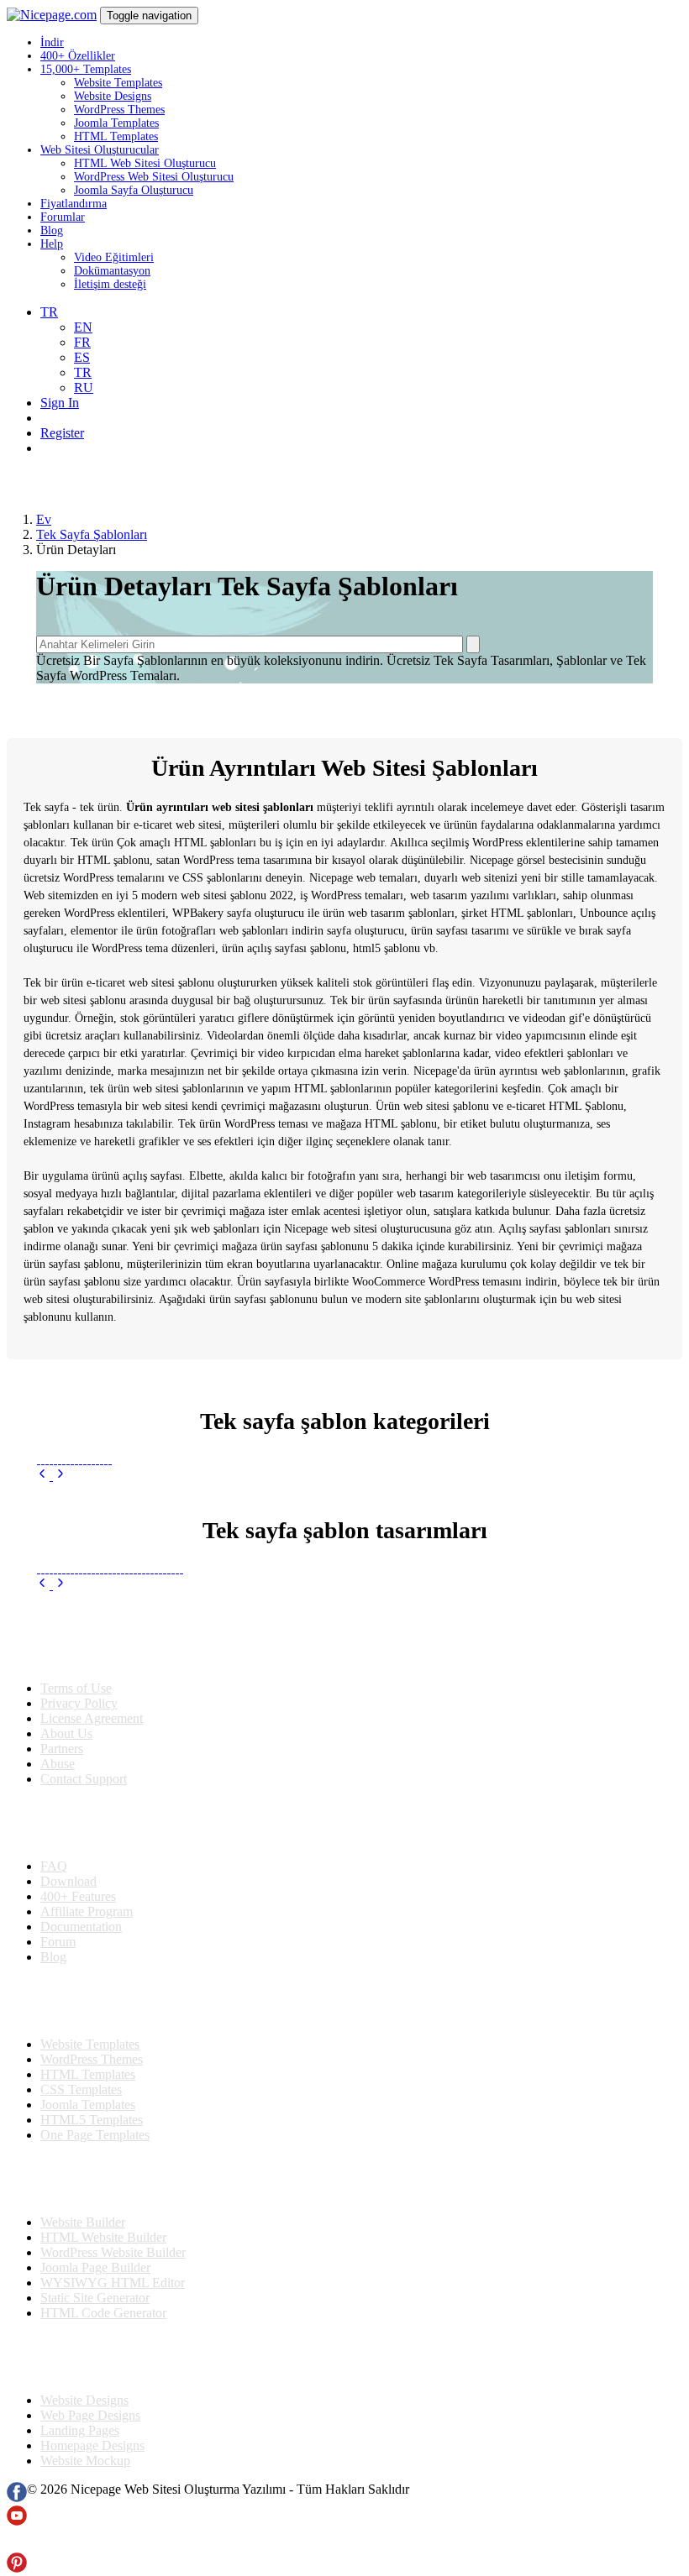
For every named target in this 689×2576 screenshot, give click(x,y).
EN (83, 327)
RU (84, 387)
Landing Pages (80, 2430)
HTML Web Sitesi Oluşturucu (145, 163)
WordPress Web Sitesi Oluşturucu (154, 177)
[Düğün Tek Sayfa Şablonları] (63, 1459)
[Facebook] (17, 2497)
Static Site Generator (95, 2298)
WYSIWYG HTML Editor (113, 2283)
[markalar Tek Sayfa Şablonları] (59, 1555)
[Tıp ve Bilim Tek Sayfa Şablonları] (38, 1459)
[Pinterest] (17, 2568)
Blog (52, 230)
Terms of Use (76, 1688)
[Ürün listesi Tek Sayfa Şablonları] (164, 1555)
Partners (62, 1749)
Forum (58, 1942)
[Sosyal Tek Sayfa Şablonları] (156, 1555)
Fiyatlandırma (74, 204)
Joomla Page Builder (95, 2267)
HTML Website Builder (103, 2237)
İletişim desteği (110, 284)
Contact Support (84, 1779)
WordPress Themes (119, 110)
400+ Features (78, 1896)
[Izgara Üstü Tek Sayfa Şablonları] (80, 1555)
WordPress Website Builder (113, 2252)
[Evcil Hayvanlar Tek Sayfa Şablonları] (89, 1459)
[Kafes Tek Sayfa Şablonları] (42, 1555)
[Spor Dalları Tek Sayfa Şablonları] (97, 1459)
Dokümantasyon (112, 271)
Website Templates (118, 83)
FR (82, 342)
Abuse (58, 1764)
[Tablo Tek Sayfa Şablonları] (72, 1555)
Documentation (81, 1927)
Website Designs (113, 96)
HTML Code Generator (103, 2313)
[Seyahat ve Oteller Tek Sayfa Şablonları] (47, 1459)
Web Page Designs (90, 2415)
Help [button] (52, 244)
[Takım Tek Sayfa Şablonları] (181, 1555)
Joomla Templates (116, 123)
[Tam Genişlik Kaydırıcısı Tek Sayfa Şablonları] (126, 1555)
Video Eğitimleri (114, 257)
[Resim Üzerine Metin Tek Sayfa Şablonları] (105, 1555)
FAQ (54, 1866)
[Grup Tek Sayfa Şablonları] (76, 1555)
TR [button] (49, 312)
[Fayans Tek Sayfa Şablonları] (177, 1555)
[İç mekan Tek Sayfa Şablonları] (59, 1459)
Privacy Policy (79, 1703)
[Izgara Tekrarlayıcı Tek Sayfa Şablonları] (114, 1555)
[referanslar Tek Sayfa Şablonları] (160, 1555)
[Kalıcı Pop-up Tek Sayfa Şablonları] (122, 1555)
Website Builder (83, 2222)
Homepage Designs (92, 2445)
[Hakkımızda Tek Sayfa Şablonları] (68, 1555)
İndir (52, 42)
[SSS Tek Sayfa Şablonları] (139, 1555)
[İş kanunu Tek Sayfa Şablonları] (93, 1459)
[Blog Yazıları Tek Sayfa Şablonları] (143, 1555)
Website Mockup (85, 2461)
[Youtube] (17, 2521)
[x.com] (17, 2545)
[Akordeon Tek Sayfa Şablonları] (97, 1555)
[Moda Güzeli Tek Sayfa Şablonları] (110, 1459)
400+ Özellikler (78, 56)
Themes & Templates (96, 2001)
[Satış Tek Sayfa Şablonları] (42, 1459)
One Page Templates (95, 2135)
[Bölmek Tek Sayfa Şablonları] (110, 1555)
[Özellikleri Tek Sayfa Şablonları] (168, 1555)
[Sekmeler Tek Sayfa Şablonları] (84, 1555)
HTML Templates (116, 136)
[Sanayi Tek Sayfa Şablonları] (76, 1459)
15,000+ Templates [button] (86, 69)
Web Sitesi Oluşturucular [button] (100, 150)
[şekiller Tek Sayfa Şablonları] (118, 1555)
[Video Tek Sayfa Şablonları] (147, 1555)
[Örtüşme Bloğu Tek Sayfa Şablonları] (38, 1555)
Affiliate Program (87, 1911)
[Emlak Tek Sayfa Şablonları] (101, 1459)
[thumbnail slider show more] (45, 1476)
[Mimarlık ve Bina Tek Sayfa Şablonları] (68, 1459)
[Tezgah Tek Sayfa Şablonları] (89, 1555)
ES (82, 357)
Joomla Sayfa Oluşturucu (134, 190)
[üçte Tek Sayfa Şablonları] (93, 1555)
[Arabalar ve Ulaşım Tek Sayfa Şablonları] (55, 1459)
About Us (66, 1733)
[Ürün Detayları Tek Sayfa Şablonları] (152, 1555)
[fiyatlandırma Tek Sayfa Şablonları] (55, 1555)
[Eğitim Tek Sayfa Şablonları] (84, 1459)
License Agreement (92, 1718)
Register (62, 433)
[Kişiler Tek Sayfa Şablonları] (101, 1555)
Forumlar (63, 217)
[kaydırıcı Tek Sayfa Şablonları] (135, 1555)
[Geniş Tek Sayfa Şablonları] (173, 1555)
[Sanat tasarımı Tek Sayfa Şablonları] (72, 1459)
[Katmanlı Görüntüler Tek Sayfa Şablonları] (51, 1555)
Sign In (60, 403)
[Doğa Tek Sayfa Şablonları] (80, 1459)
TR (83, 372)
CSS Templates (81, 2089)
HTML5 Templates (92, 2120)
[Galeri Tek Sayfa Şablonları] (131, 1555)
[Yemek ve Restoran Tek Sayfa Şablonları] (51, 1459)
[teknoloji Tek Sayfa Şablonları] (105, 1459)
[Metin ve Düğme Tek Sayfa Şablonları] (63, 1555)
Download (68, 1881)
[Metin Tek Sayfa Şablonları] (47, 1555)
